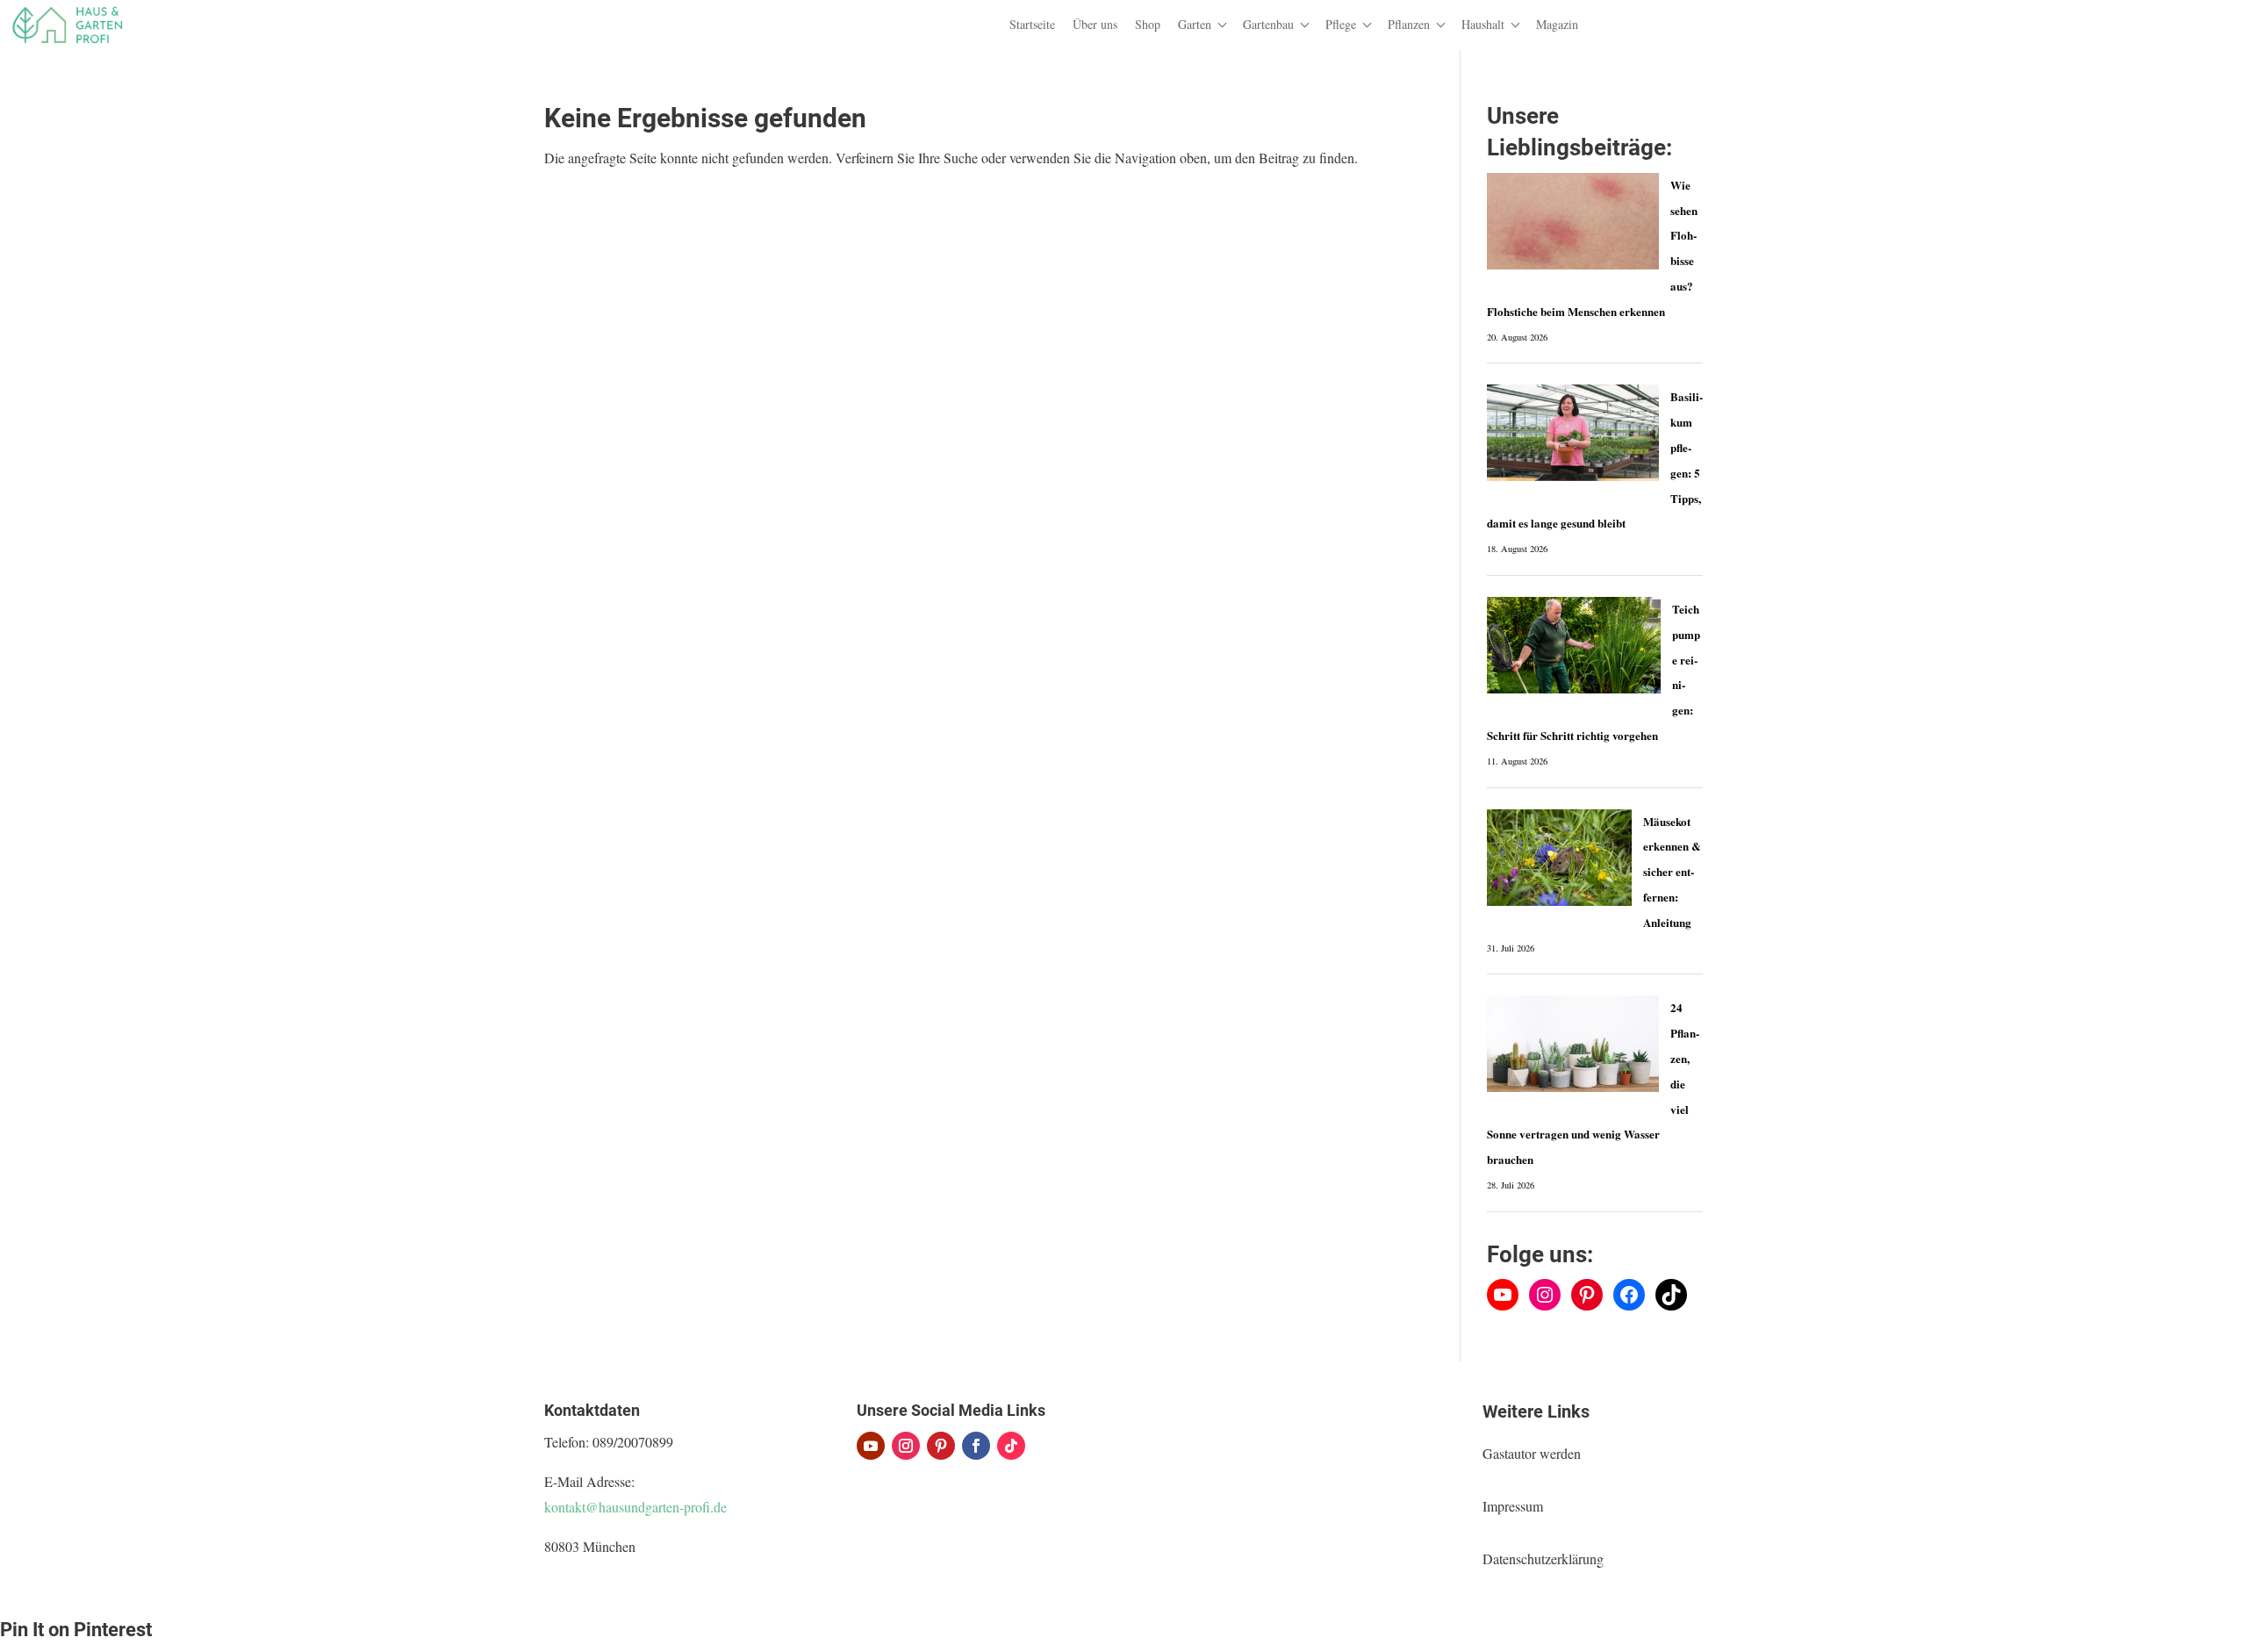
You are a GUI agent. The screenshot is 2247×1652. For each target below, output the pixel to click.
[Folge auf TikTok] (1011, 1446)
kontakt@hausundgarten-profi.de (635, 1507)
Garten (1195, 24)
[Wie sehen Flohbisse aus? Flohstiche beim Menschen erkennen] (1572, 221)
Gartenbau (1268, 24)
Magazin (1557, 24)
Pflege (1341, 24)
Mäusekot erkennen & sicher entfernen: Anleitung (1672, 872)
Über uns (1095, 24)
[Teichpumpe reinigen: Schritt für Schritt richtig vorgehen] (1574, 645)
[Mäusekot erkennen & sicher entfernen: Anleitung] (1559, 858)
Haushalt (1483, 24)
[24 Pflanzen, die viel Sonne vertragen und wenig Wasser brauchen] (1572, 1044)
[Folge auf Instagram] (906, 1446)
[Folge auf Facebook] (976, 1446)
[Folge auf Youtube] (871, 1446)
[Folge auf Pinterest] (941, 1446)
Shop (1148, 24)
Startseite (1032, 24)
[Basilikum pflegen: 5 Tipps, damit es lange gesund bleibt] (1572, 433)
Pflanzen (1409, 24)
